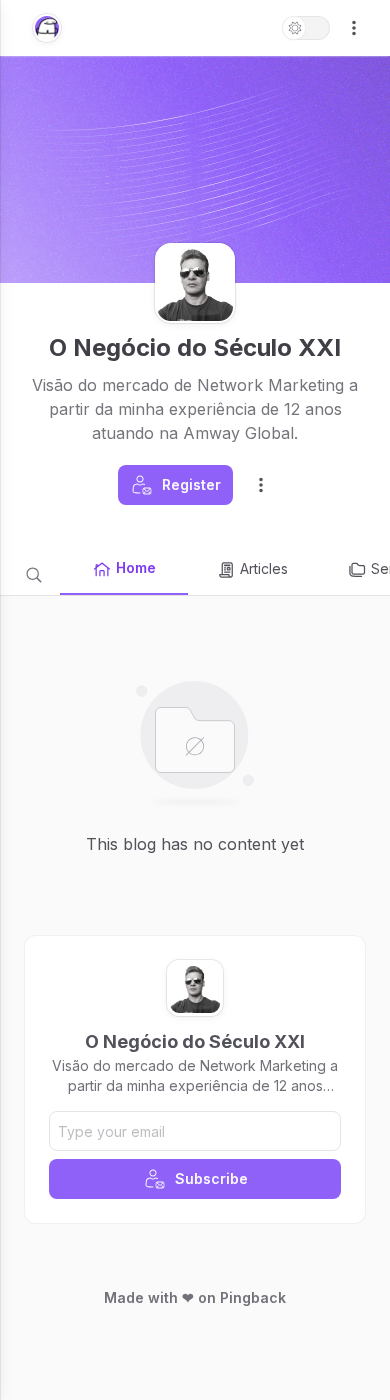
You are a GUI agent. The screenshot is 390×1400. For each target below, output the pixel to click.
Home (136, 567)
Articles (264, 568)
